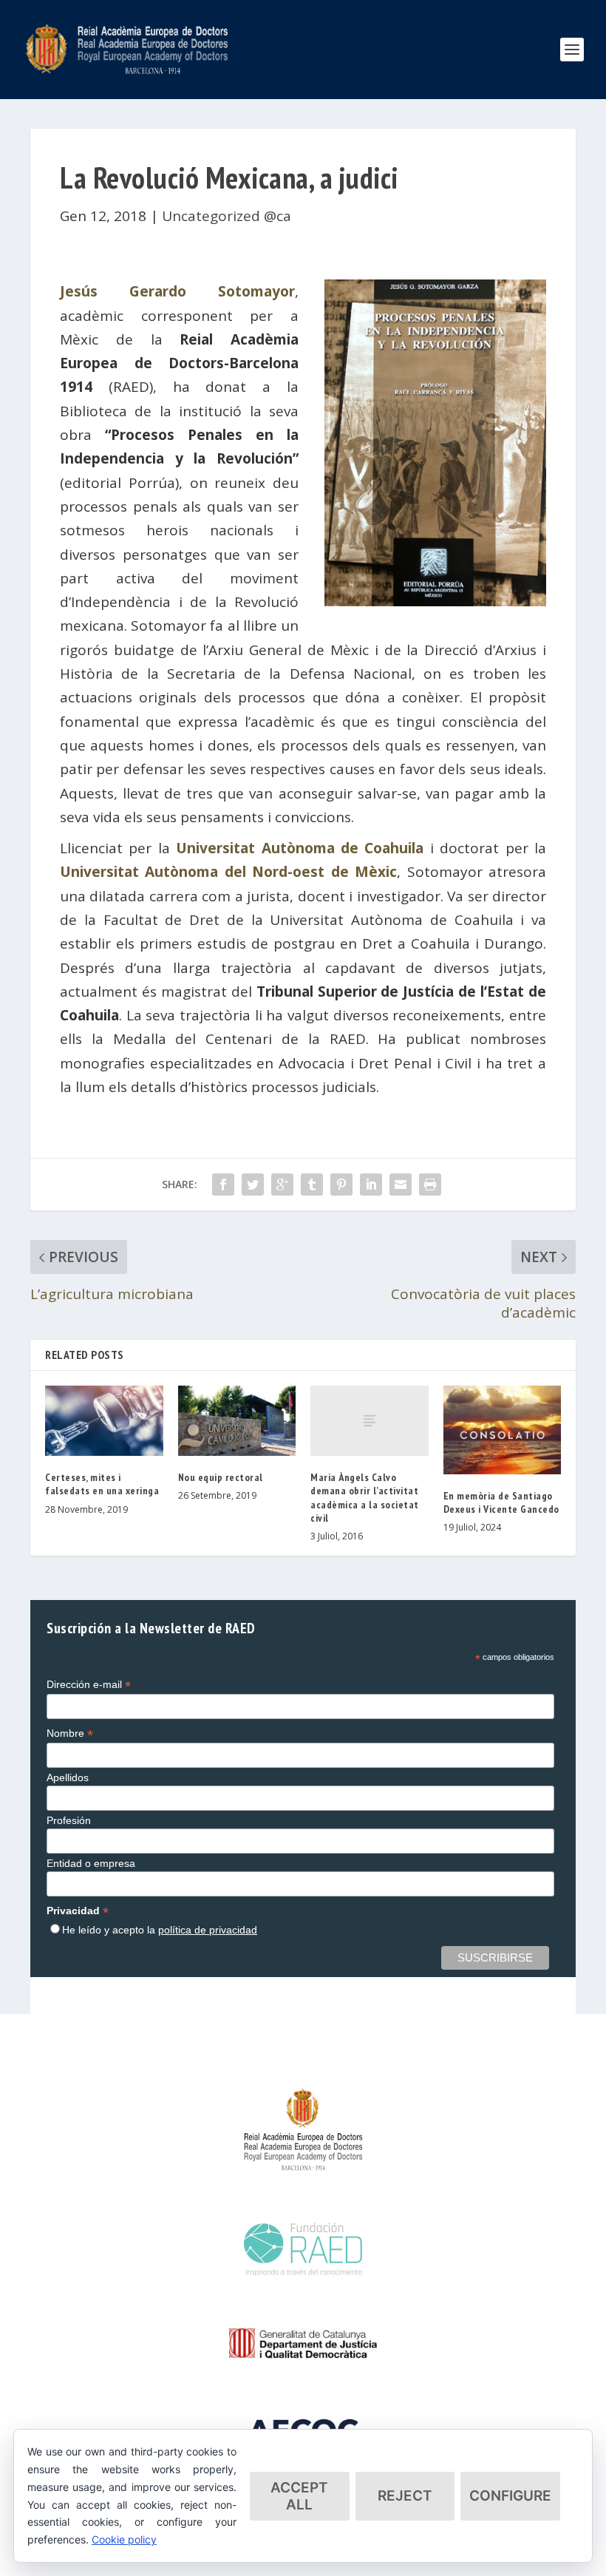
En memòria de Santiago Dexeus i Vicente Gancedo (501, 1502)
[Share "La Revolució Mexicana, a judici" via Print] (430, 1184)
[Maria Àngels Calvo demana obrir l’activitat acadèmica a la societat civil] (370, 1421)
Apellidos (68, 1777)
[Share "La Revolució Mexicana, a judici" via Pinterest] (341, 1184)
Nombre (70, 1733)
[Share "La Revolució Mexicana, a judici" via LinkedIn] (371, 1184)
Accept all (299, 2496)
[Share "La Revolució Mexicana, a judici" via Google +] (282, 1184)
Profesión (69, 1820)
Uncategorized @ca (227, 216)
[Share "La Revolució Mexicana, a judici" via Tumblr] (312, 1184)
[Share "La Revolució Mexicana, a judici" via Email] (401, 1184)
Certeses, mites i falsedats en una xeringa (102, 1484)
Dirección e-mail (89, 1685)
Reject (405, 2496)
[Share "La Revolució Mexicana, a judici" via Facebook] (223, 1184)
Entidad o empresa (91, 1863)
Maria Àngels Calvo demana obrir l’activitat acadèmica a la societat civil (365, 1498)
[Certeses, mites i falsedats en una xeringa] (104, 1421)
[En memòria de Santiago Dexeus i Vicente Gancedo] (503, 1430)
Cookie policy (124, 2539)
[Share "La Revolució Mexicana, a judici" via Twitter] (253, 1184)
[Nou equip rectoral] (237, 1421)
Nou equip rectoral (221, 1477)
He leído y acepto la (160, 1930)
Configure (510, 2496)
